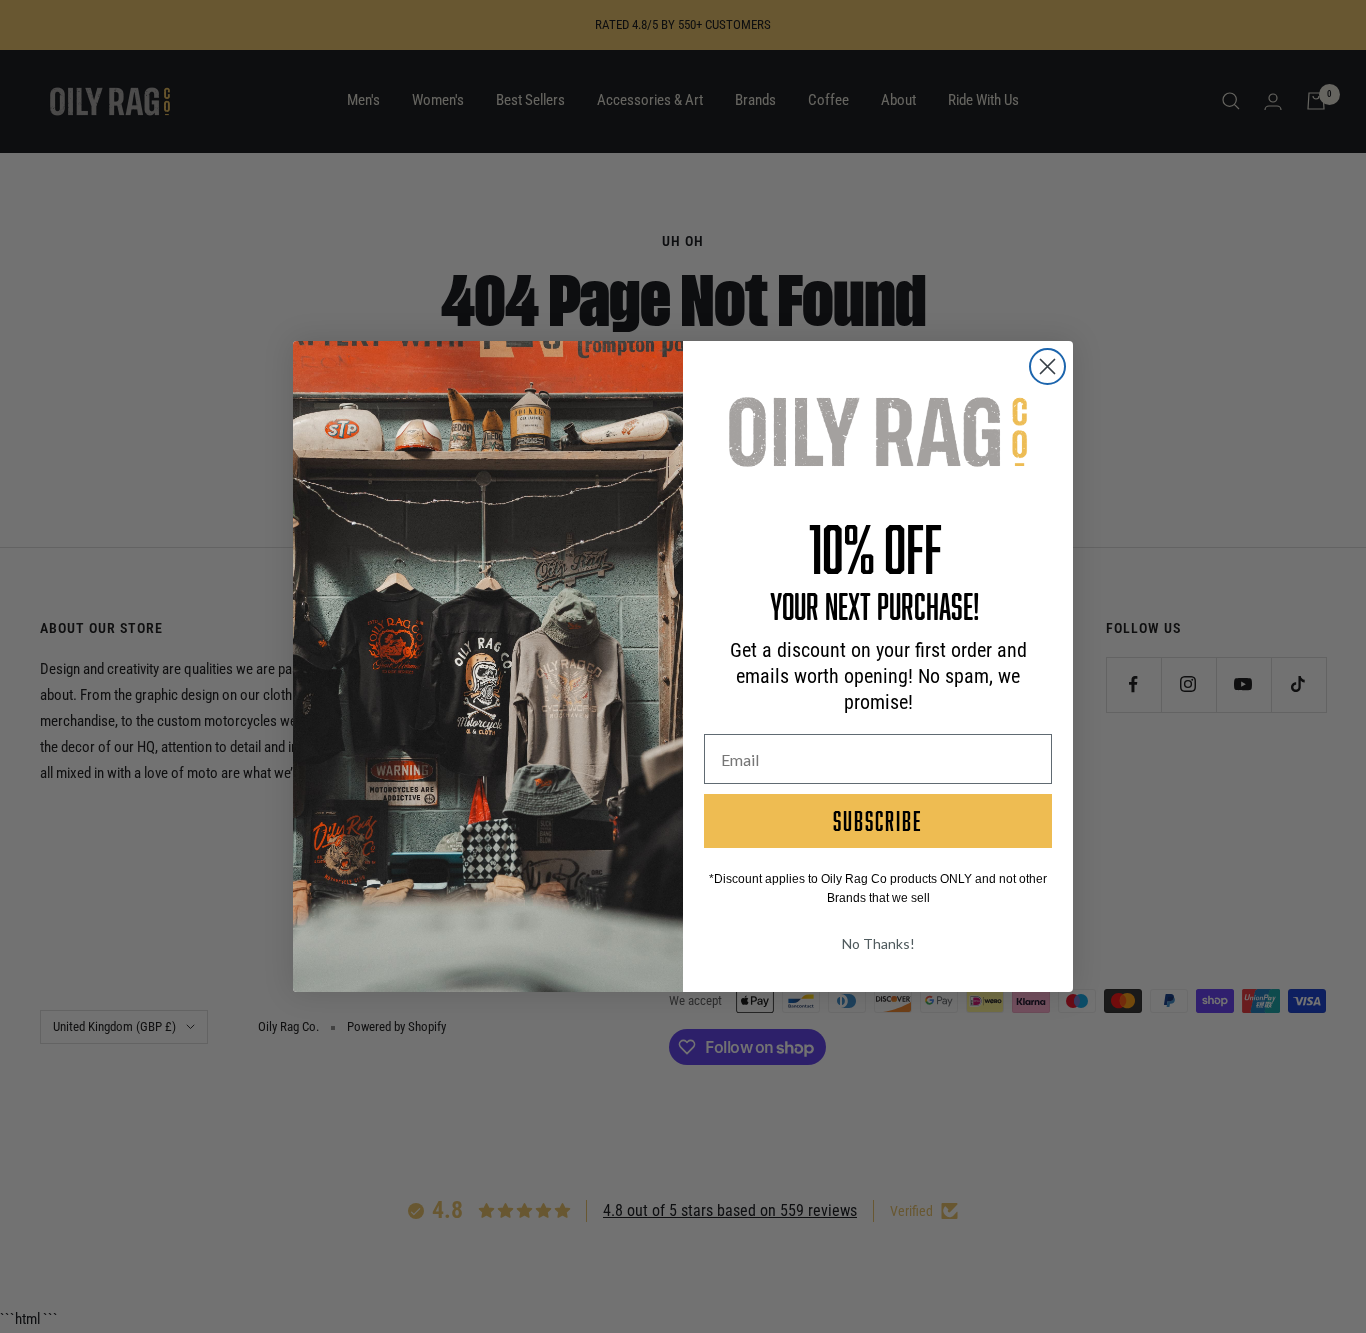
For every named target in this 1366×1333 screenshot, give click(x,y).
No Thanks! (878, 943)
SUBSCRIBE (878, 820)
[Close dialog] (1047, 366)
